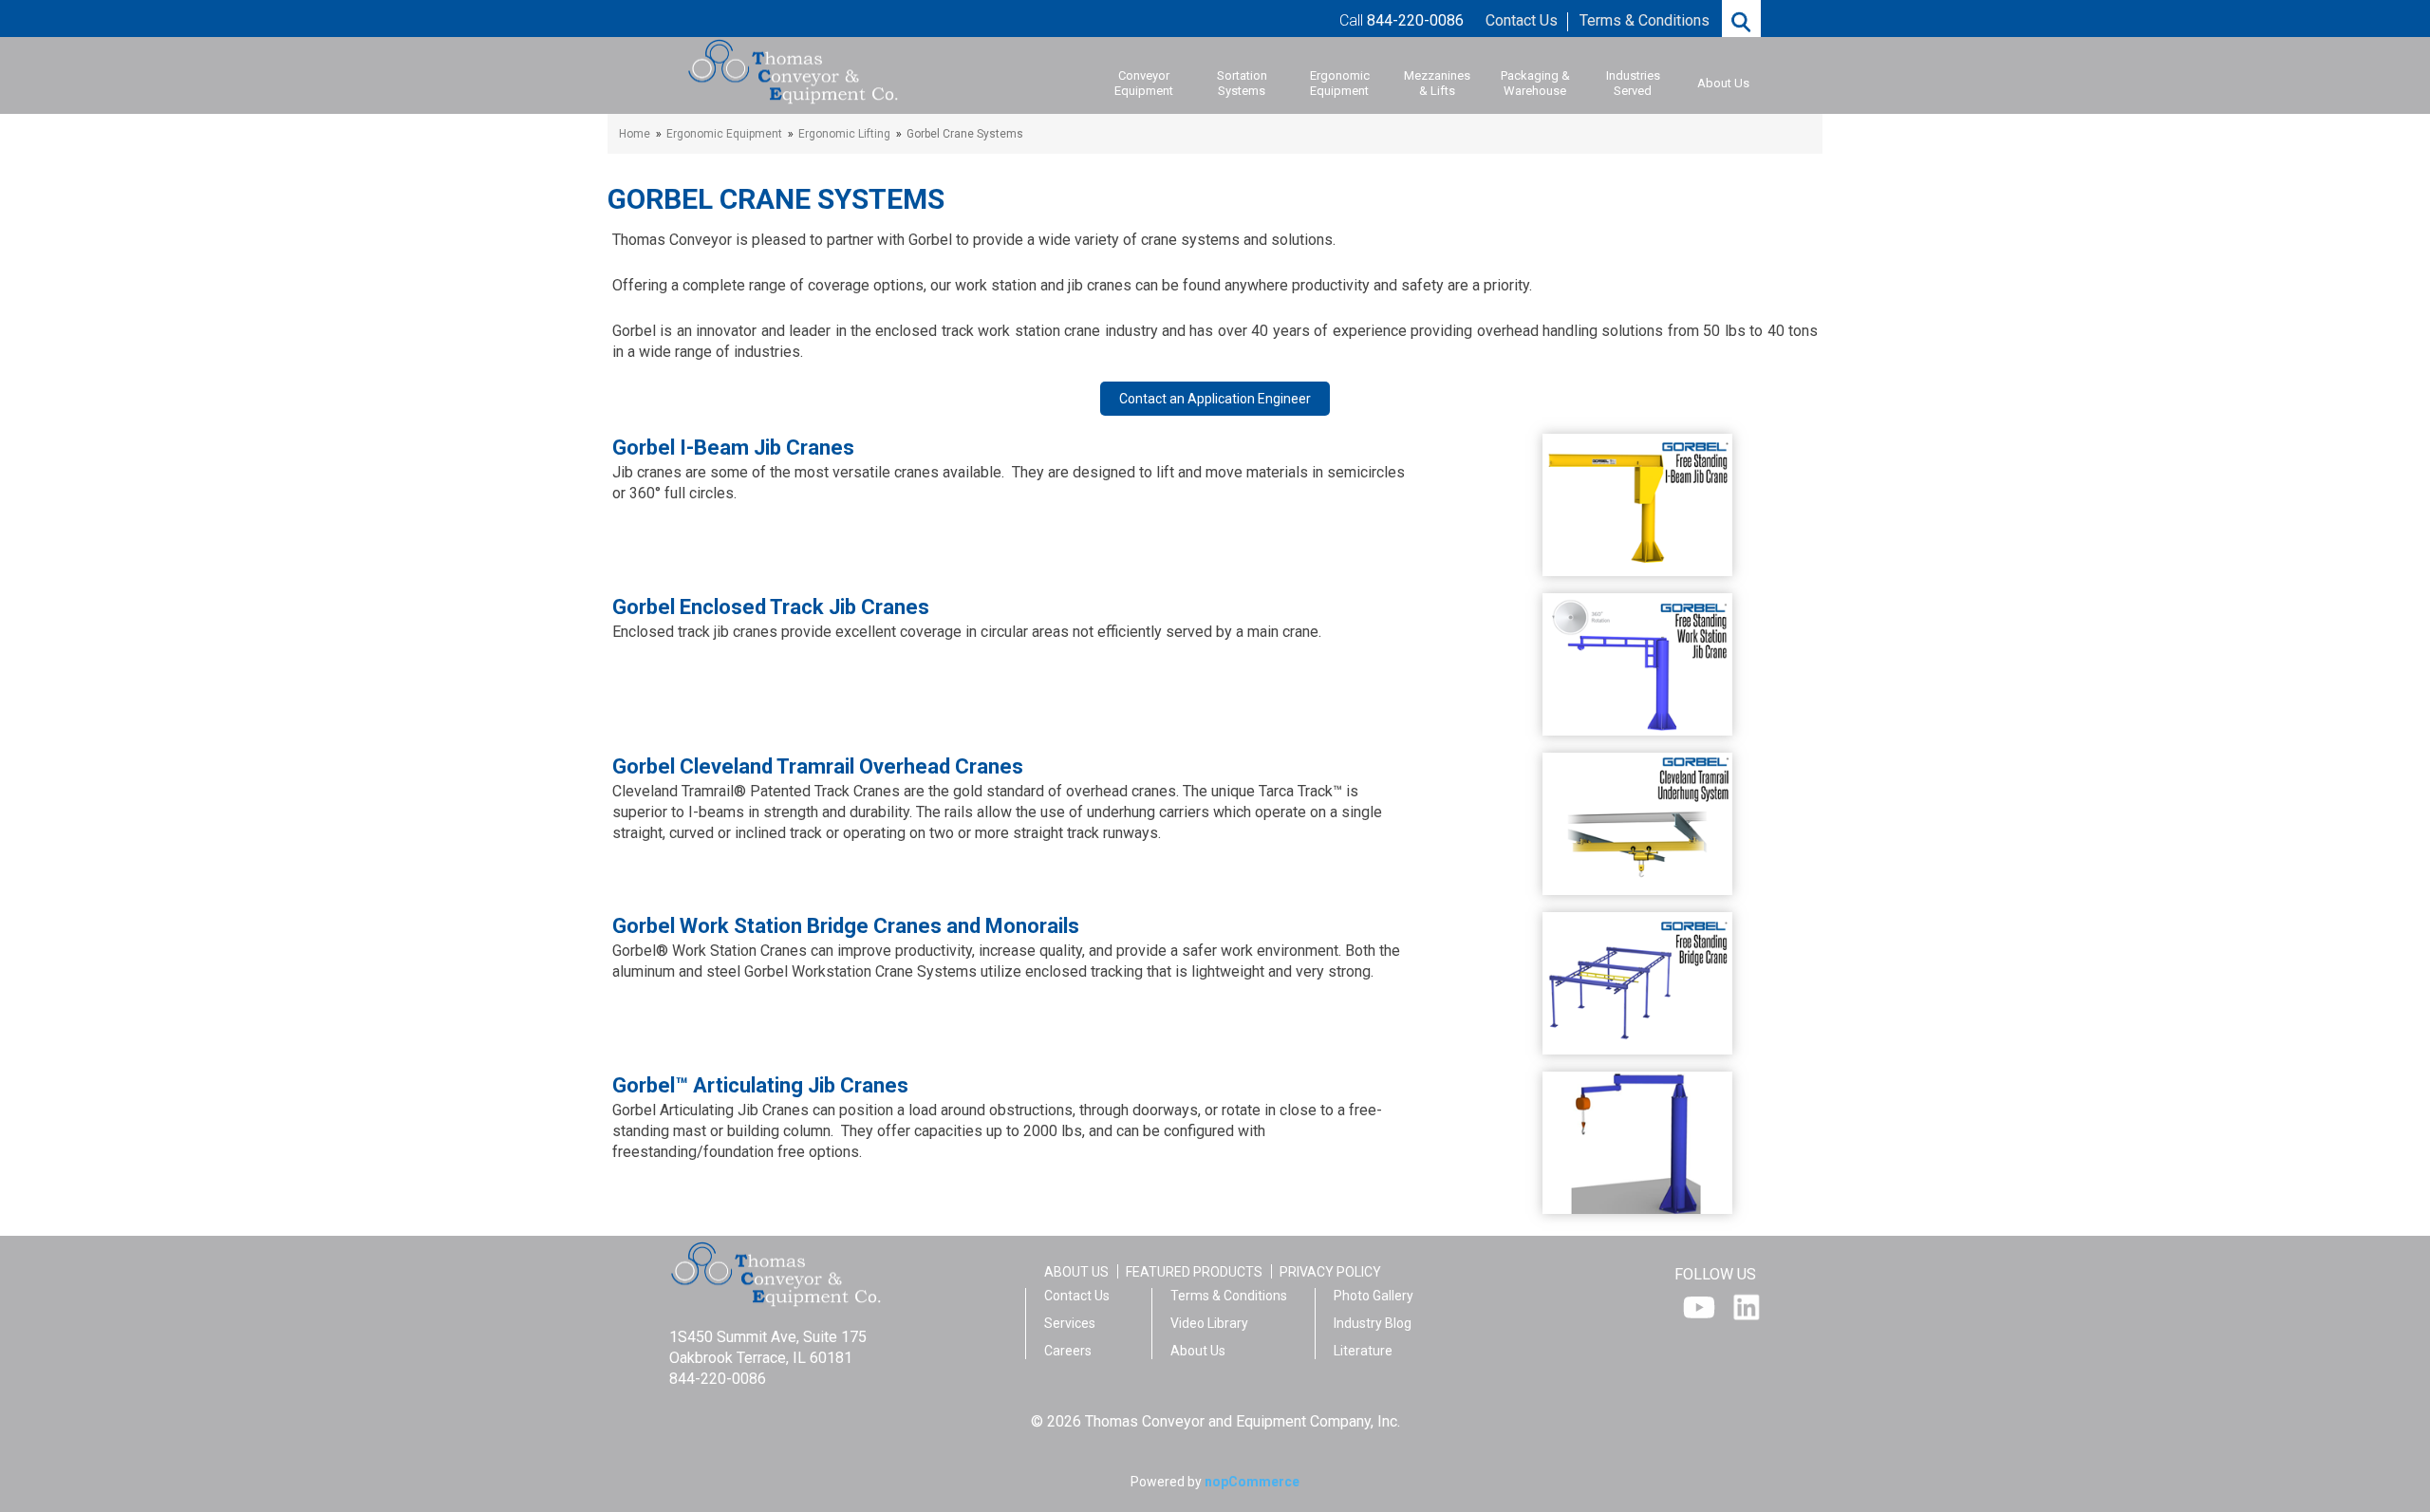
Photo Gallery (1374, 1296)
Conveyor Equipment (1144, 83)
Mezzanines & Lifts (1437, 83)
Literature (1363, 1351)
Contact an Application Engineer (1215, 399)
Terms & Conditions (1645, 20)
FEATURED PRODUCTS (1194, 1272)
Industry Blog (1373, 1323)
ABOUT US (1076, 1272)
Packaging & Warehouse (1535, 83)
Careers (1068, 1351)
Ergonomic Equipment (1340, 83)
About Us (1723, 83)
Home (635, 134)
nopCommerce (1252, 1482)
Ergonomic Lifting (844, 134)
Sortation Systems (1242, 83)
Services (1070, 1323)
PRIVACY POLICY (1330, 1272)
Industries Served (1633, 83)
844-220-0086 (718, 1379)
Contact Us (1522, 20)
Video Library (1209, 1323)
